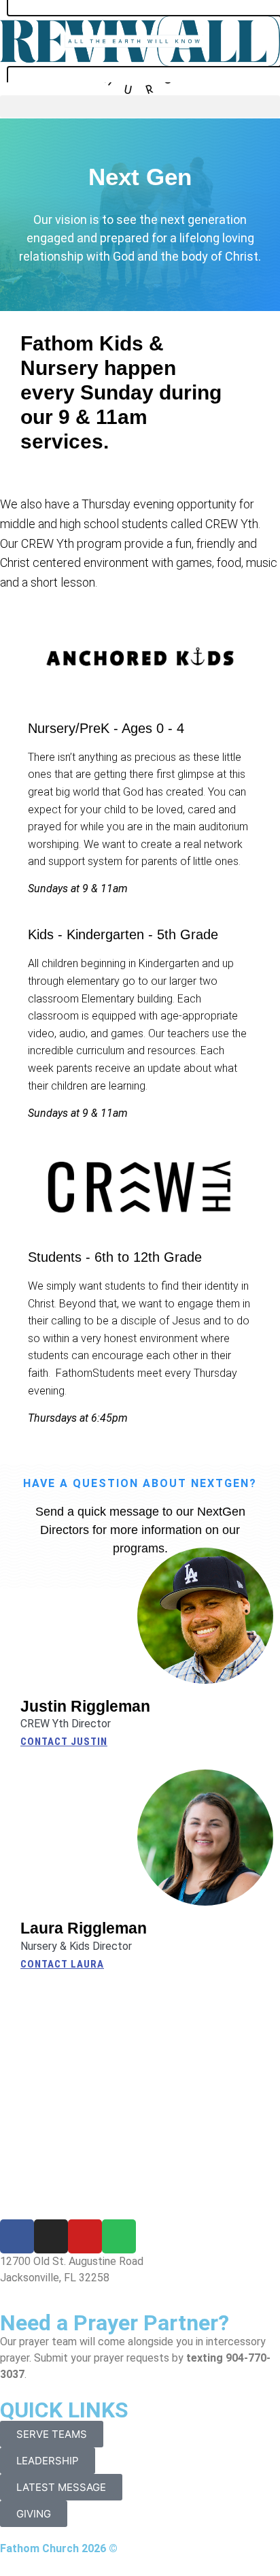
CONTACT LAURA (62, 1964)
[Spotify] (119, 2236)
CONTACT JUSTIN (64, 1742)
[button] (140, 107)
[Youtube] (85, 2236)
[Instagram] (51, 2236)
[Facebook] (17, 2236)
